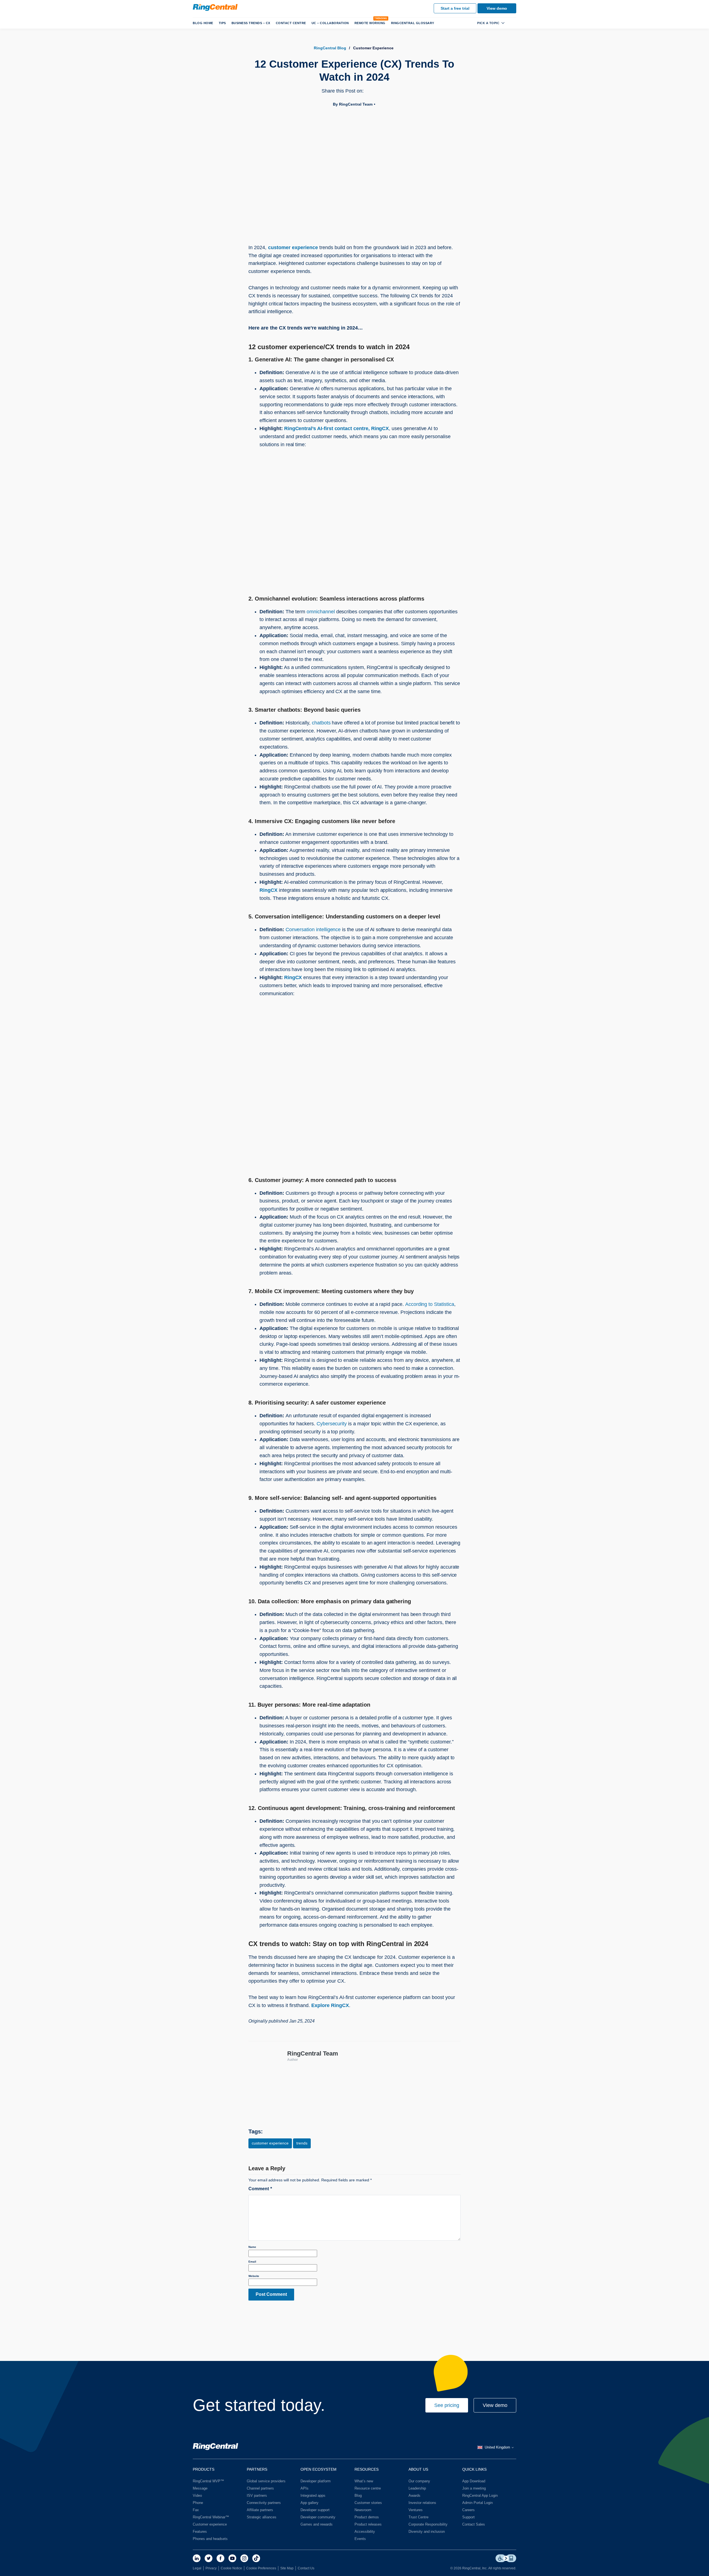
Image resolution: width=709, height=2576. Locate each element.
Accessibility (365, 2532)
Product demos (367, 2517)
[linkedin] (197, 2558)
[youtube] (232, 2558)
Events (360, 2539)
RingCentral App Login (480, 2495)
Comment (260, 2189)
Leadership (417, 2488)
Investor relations (422, 2503)
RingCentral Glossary (413, 23)
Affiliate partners (260, 2510)
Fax (196, 2510)
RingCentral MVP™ (208, 2481)
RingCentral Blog (330, 48)
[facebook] (220, 2558)
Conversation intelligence (313, 930)
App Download (474, 2481)
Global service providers (266, 2481)
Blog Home (203, 23)
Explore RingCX (330, 2005)
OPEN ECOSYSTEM (318, 2469)
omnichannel (321, 612)
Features (200, 2532)
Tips (222, 23)
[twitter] (209, 2558)
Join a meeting (474, 2488)
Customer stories (368, 2503)
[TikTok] (256, 2558)
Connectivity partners (264, 2503)
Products (204, 2469)
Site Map (287, 2568)
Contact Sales (474, 2524)
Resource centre (368, 2488)
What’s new (364, 2481)
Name (252, 2247)
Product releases (368, 2524)
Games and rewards (317, 2524)
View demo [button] (495, 2405)
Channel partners (260, 2488)
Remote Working (370, 23)
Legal (197, 2568)
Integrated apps (313, 2495)
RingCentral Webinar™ (211, 2517)
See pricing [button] (447, 2405)
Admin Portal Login (477, 2503)
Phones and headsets (210, 2539)
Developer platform (316, 2481)
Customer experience (210, 2524)
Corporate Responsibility (428, 2524)
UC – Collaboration (330, 23)
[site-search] (512, 23)
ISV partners (257, 2495)
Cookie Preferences (261, 2568)
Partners (257, 2469)
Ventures (416, 2510)
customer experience (293, 247)
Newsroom (363, 2510)
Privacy (211, 2568)
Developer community (318, 2517)
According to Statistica (430, 1304)
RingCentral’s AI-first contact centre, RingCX (336, 428)
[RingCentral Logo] (215, 2447)
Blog (358, 2495)
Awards (414, 2495)
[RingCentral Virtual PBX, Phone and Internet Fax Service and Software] (215, 7)
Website (254, 2276)
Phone (198, 2503)
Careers (468, 2510)
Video (197, 2495)
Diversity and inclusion (427, 2532)
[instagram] (244, 2558)
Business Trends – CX (251, 23)
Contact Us (306, 2568)
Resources (367, 2469)
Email (252, 2262)
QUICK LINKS (474, 2469)
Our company (419, 2481)
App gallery (309, 2503)
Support (468, 2517)
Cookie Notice (231, 2568)
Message (200, 2488)
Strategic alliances (262, 2517)
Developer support (315, 2510)
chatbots (321, 723)
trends (302, 2143)
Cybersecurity (332, 1424)
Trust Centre (418, 2517)
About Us (418, 2469)
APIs (305, 2488)
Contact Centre (291, 23)
